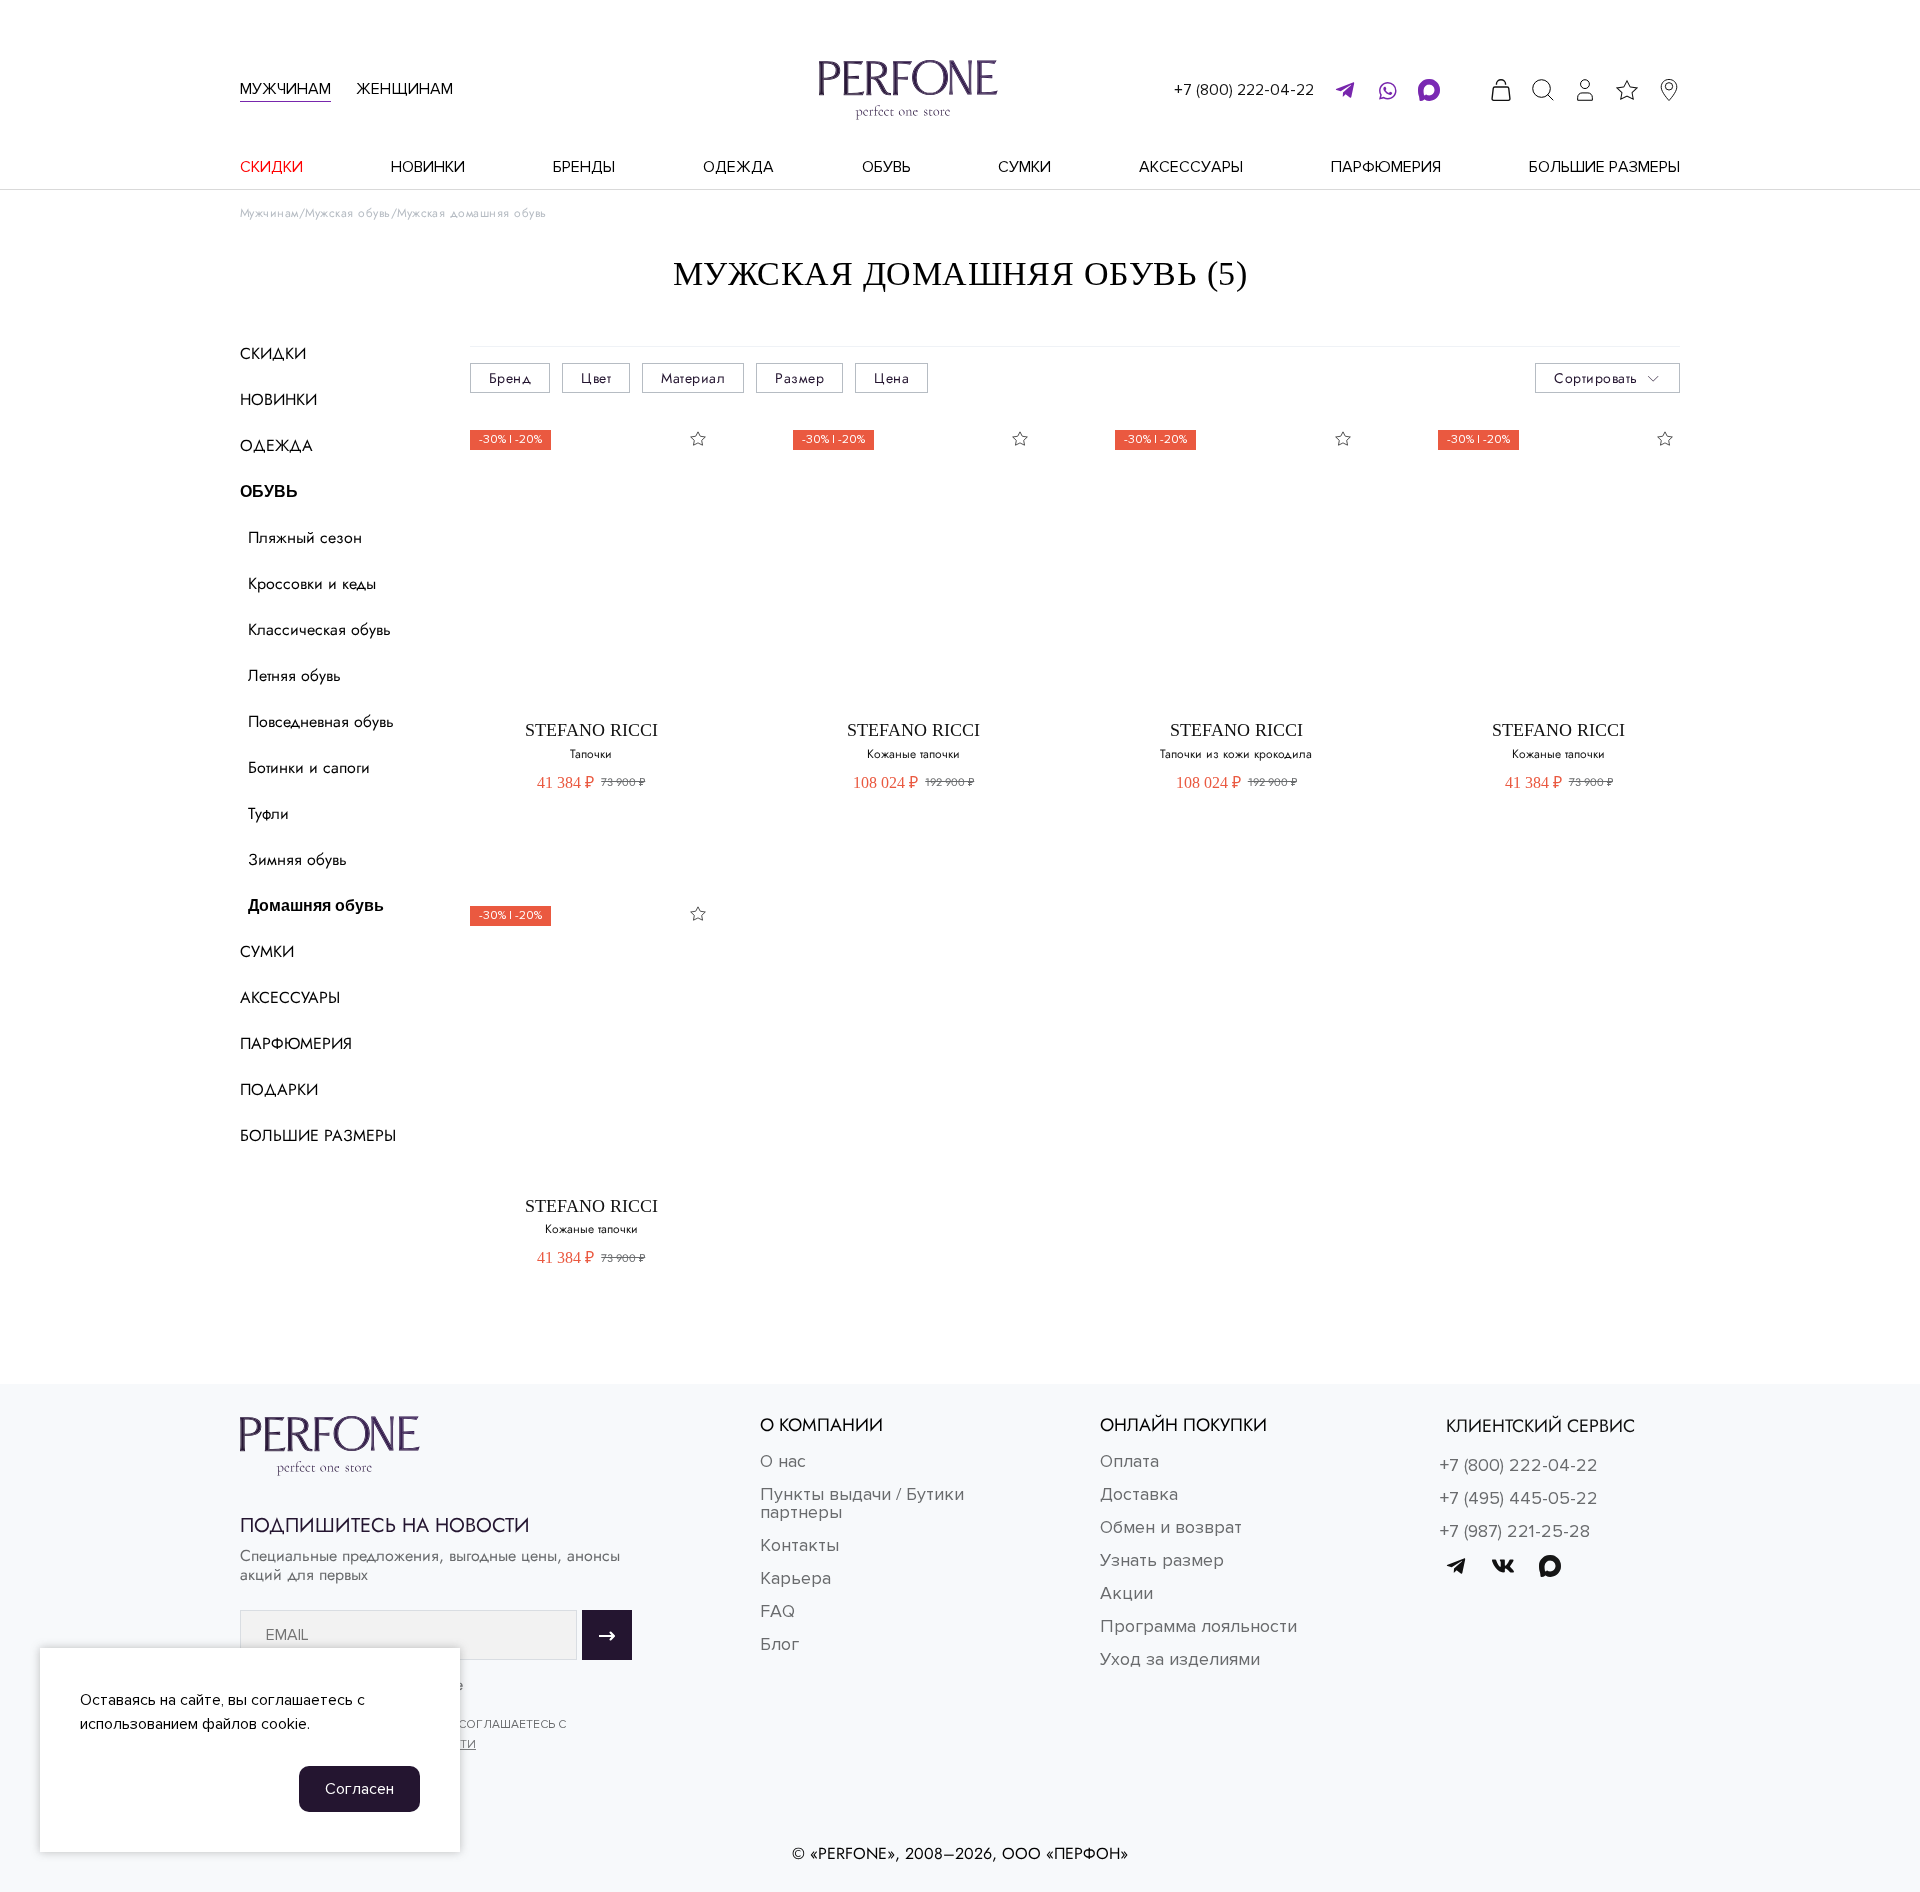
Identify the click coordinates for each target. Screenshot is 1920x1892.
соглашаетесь (302, 1700)
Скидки (271, 167)
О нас (783, 1461)
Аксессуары (1191, 167)
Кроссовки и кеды (312, 583)
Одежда (738, 167)
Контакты (799, 1545)
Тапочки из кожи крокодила (1236, 754)
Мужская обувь (347, 213)
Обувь (886, 167)
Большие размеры (1604, 167)
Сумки (1024, 167)
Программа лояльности (1198, 1626)
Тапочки (591, 754)
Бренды (584, 167)
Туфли (268, 813)
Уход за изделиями (1180, 1659)
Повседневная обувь (321, 721)
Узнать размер (1162, 1560)
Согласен (359, 1789)
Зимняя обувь (297, 859)
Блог (779, 1644)
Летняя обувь (294, 675)
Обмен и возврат (1171, 1527)
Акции (1126, 1593)
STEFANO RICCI (591, 730)
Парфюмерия (1386, 167)
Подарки (279, 1089)
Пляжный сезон (305, 537)
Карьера (795, 1578)
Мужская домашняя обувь (472, 213)
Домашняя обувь (316, 905)
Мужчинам (285, 89)
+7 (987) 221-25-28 (1515, 1531)
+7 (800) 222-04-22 (1244, 90)
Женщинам (404, 89)
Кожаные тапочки (913, 754)
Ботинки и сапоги (309, 767)
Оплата (1129, 1461)
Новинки (428, 167)
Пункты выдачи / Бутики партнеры (862, 1503)
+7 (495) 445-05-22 (1519, 1498)
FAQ (777, 1611)
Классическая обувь (319, 629)
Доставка (1139, 1494)
